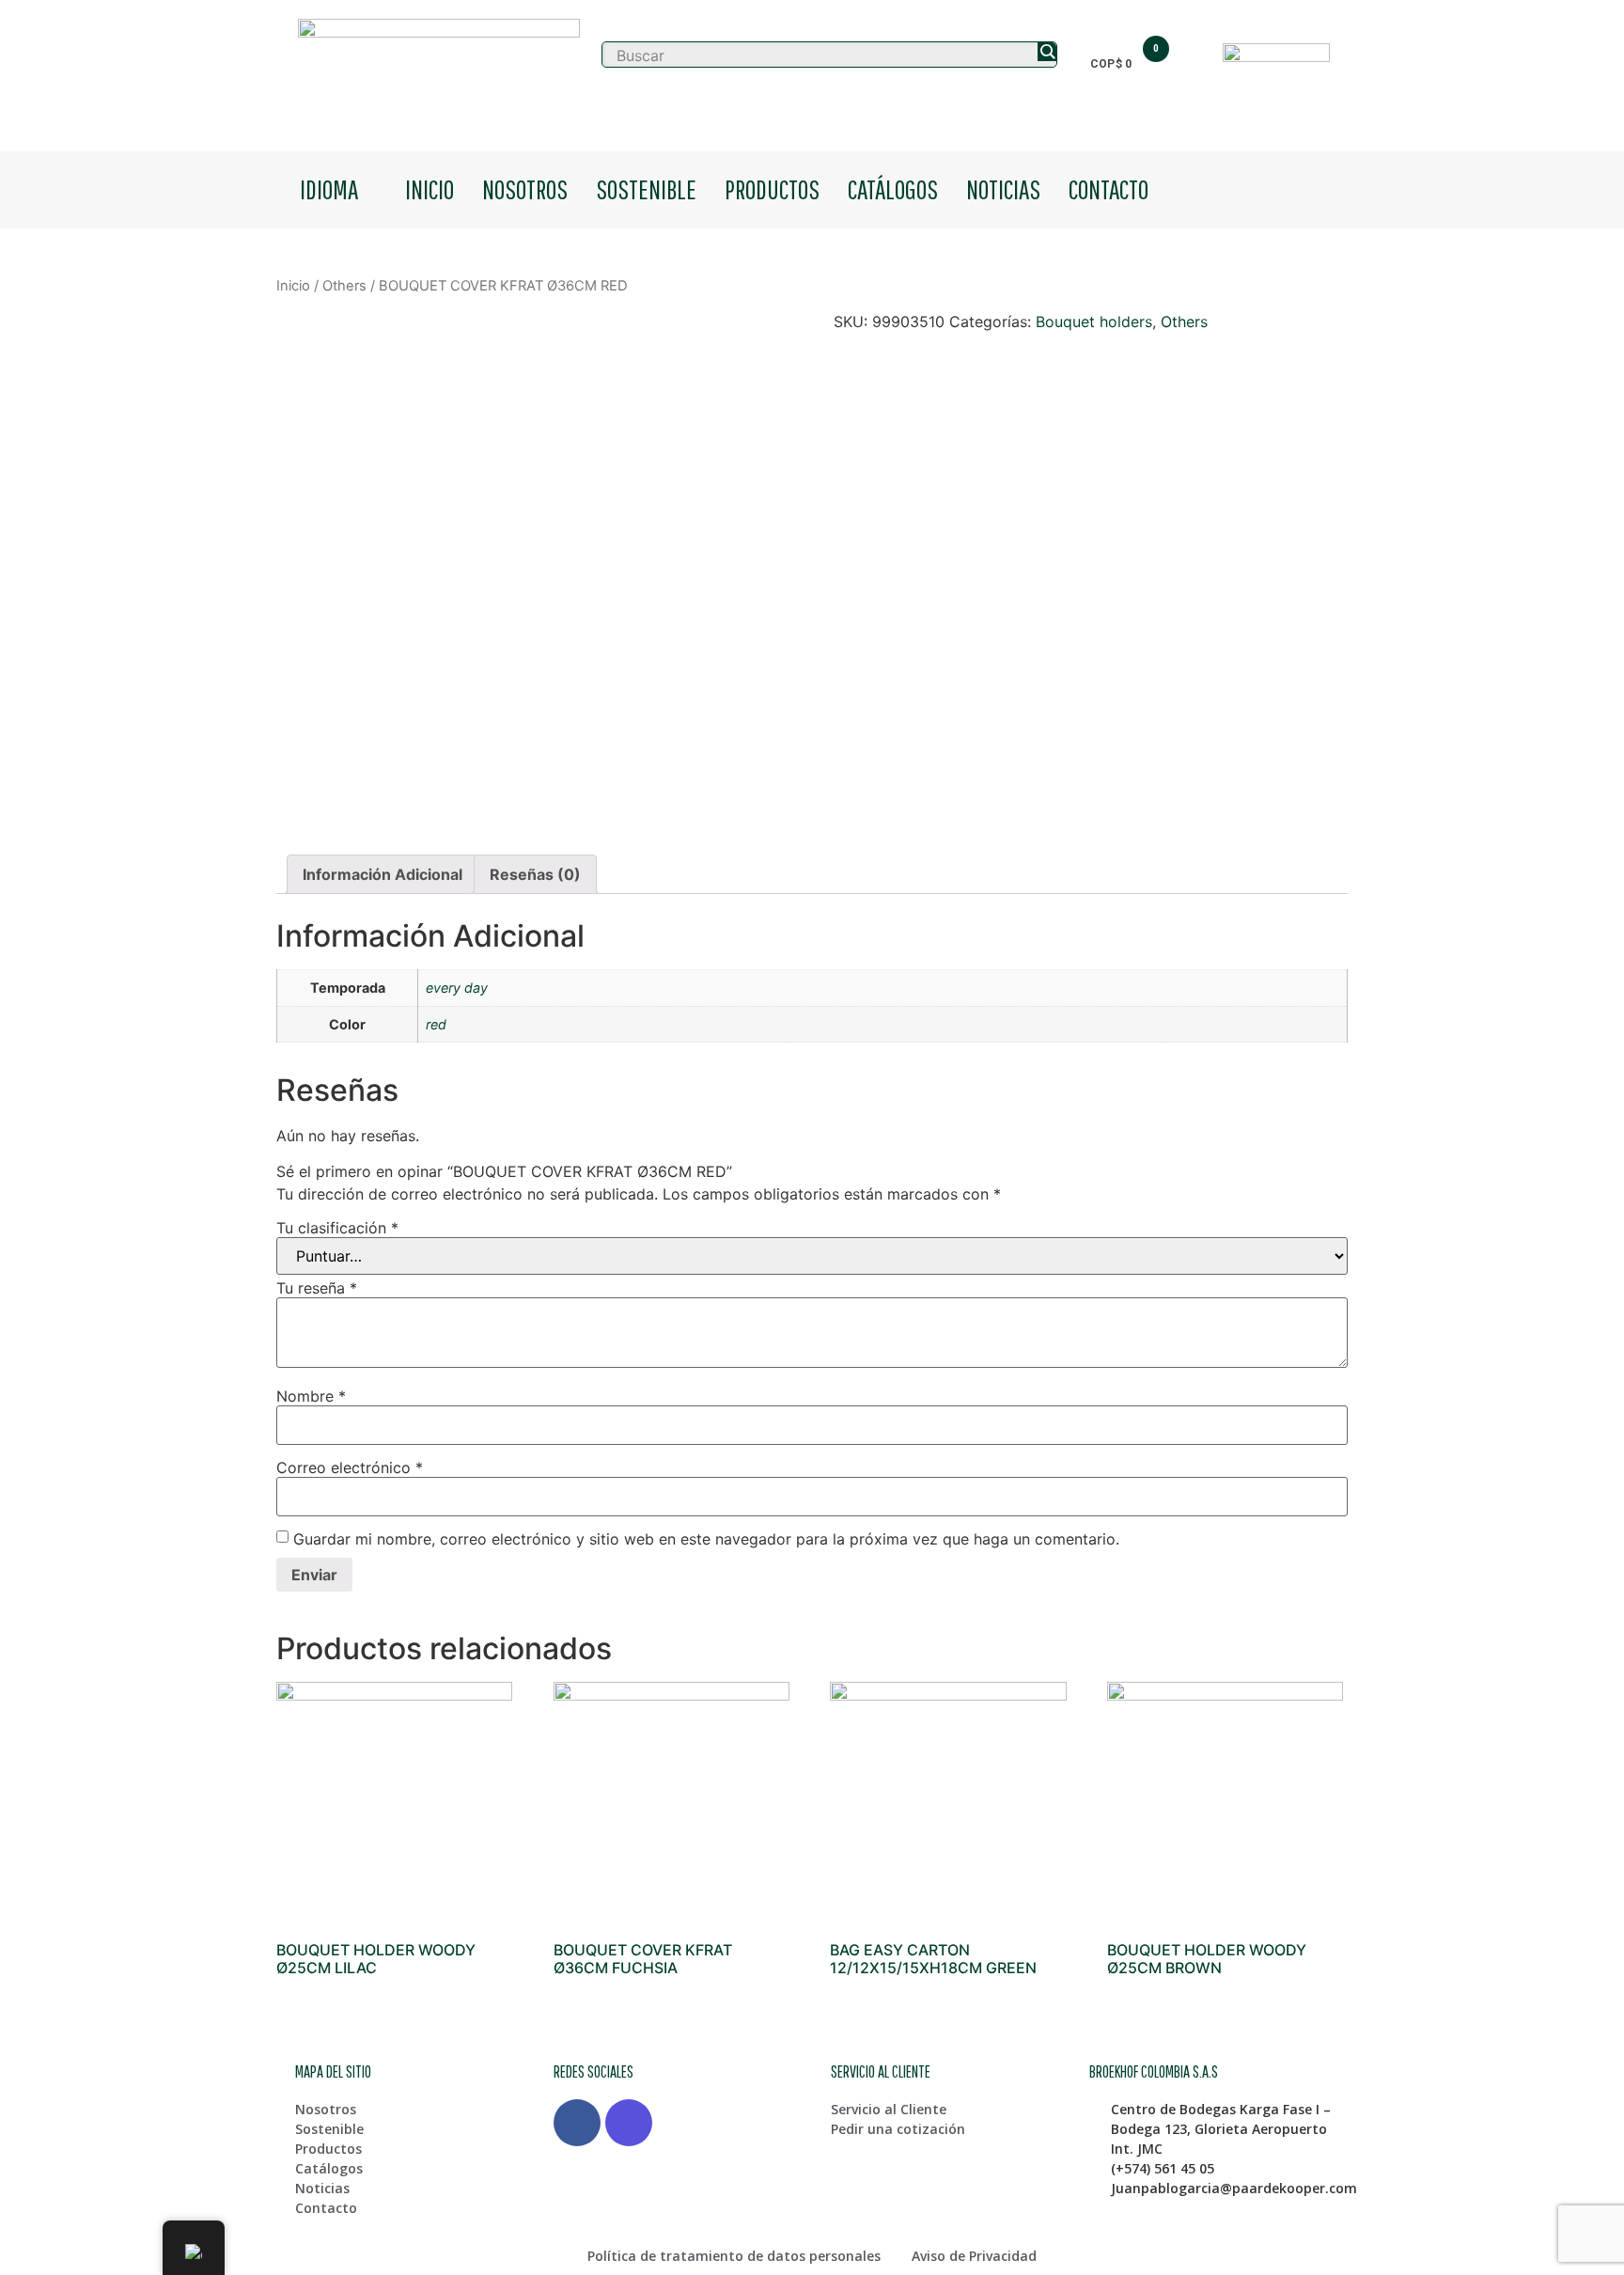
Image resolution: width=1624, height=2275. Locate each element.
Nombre (311, 1396)
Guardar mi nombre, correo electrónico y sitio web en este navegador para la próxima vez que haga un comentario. (706, 1539)
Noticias (1003, 189)
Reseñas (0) (535, 874)
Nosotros (525, 189)
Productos (772, 189)
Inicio (429, 189)
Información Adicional (383, 874)
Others (344, 286)
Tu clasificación (337, 1228)
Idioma (329, 189)
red (436, 1024)
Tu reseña (317, 1288)
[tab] (383, 874)
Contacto (1109, 189)
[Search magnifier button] (1047, 52)
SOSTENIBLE (646, 189)
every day (457, 988)
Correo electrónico (350, 1467)
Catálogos (893, 189)
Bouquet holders (1094, 322)
